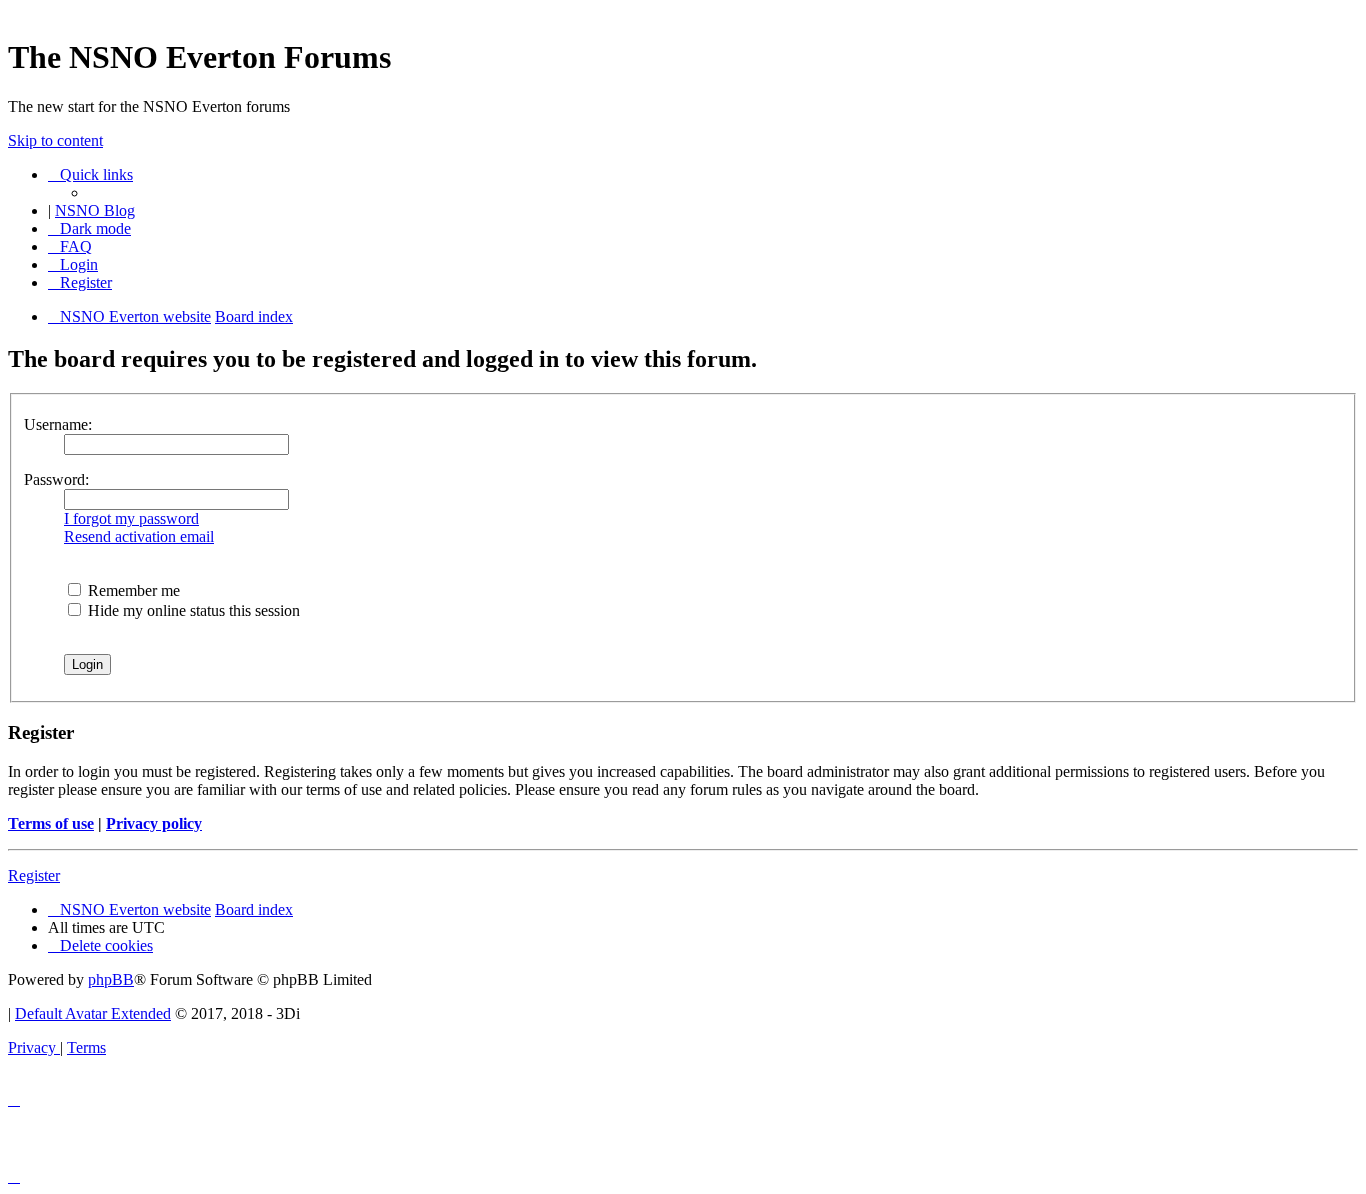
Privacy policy (154, 823)
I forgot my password (131, 518)
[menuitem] (70, 246)
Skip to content (55, 140)
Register (34, 875)
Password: (56, 479)
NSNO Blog (95, 210)
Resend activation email (139, 536)
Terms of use (51, 823)
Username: (58, 424)
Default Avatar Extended (93, 1013)
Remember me (132, 590)
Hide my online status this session (192, 610)
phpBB (111, 979)
